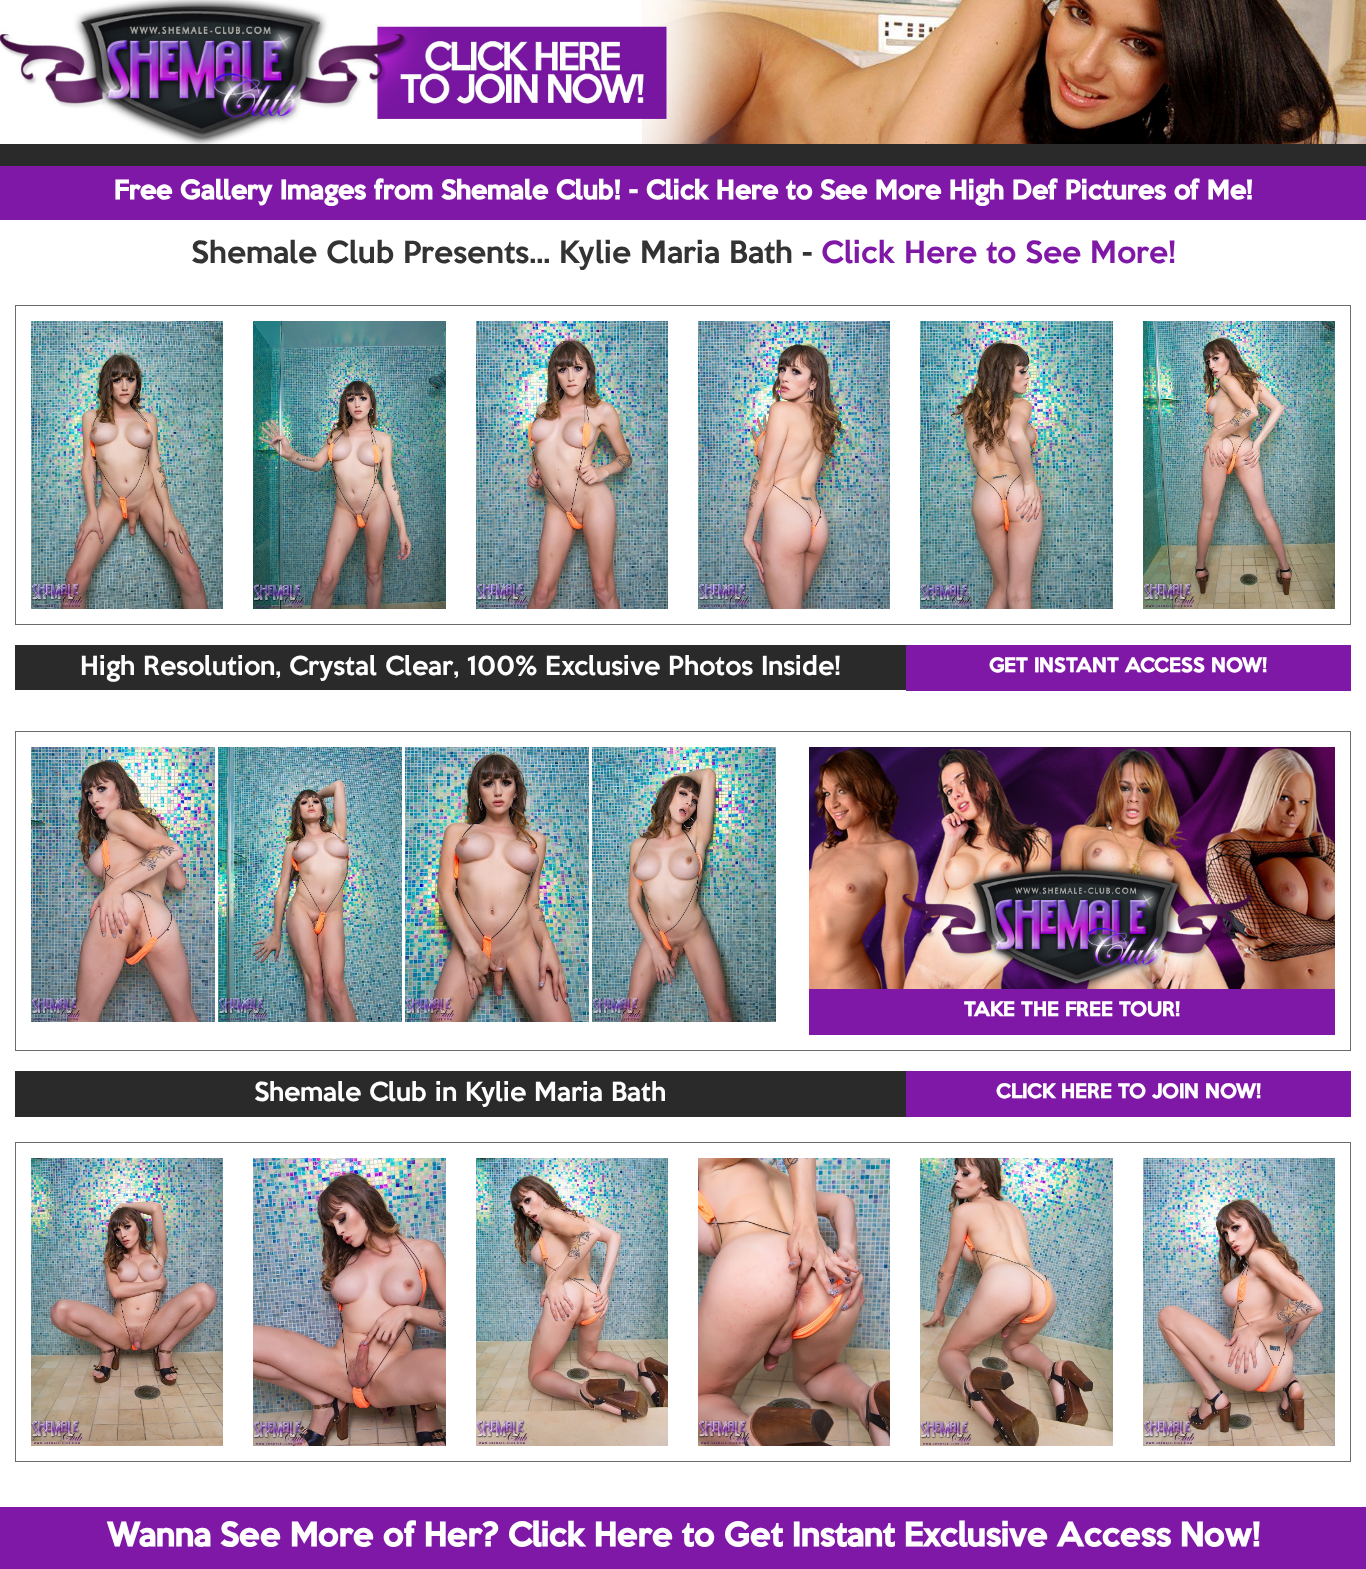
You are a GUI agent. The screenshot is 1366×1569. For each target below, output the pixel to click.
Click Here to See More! (998, 255)
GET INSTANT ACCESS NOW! (1128, 667)
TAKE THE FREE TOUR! (1072, 1011)
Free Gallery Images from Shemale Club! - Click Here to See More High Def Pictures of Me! (683, 192)
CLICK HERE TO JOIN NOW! (1128, 1093)
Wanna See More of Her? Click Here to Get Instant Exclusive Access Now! (683, 1537)
